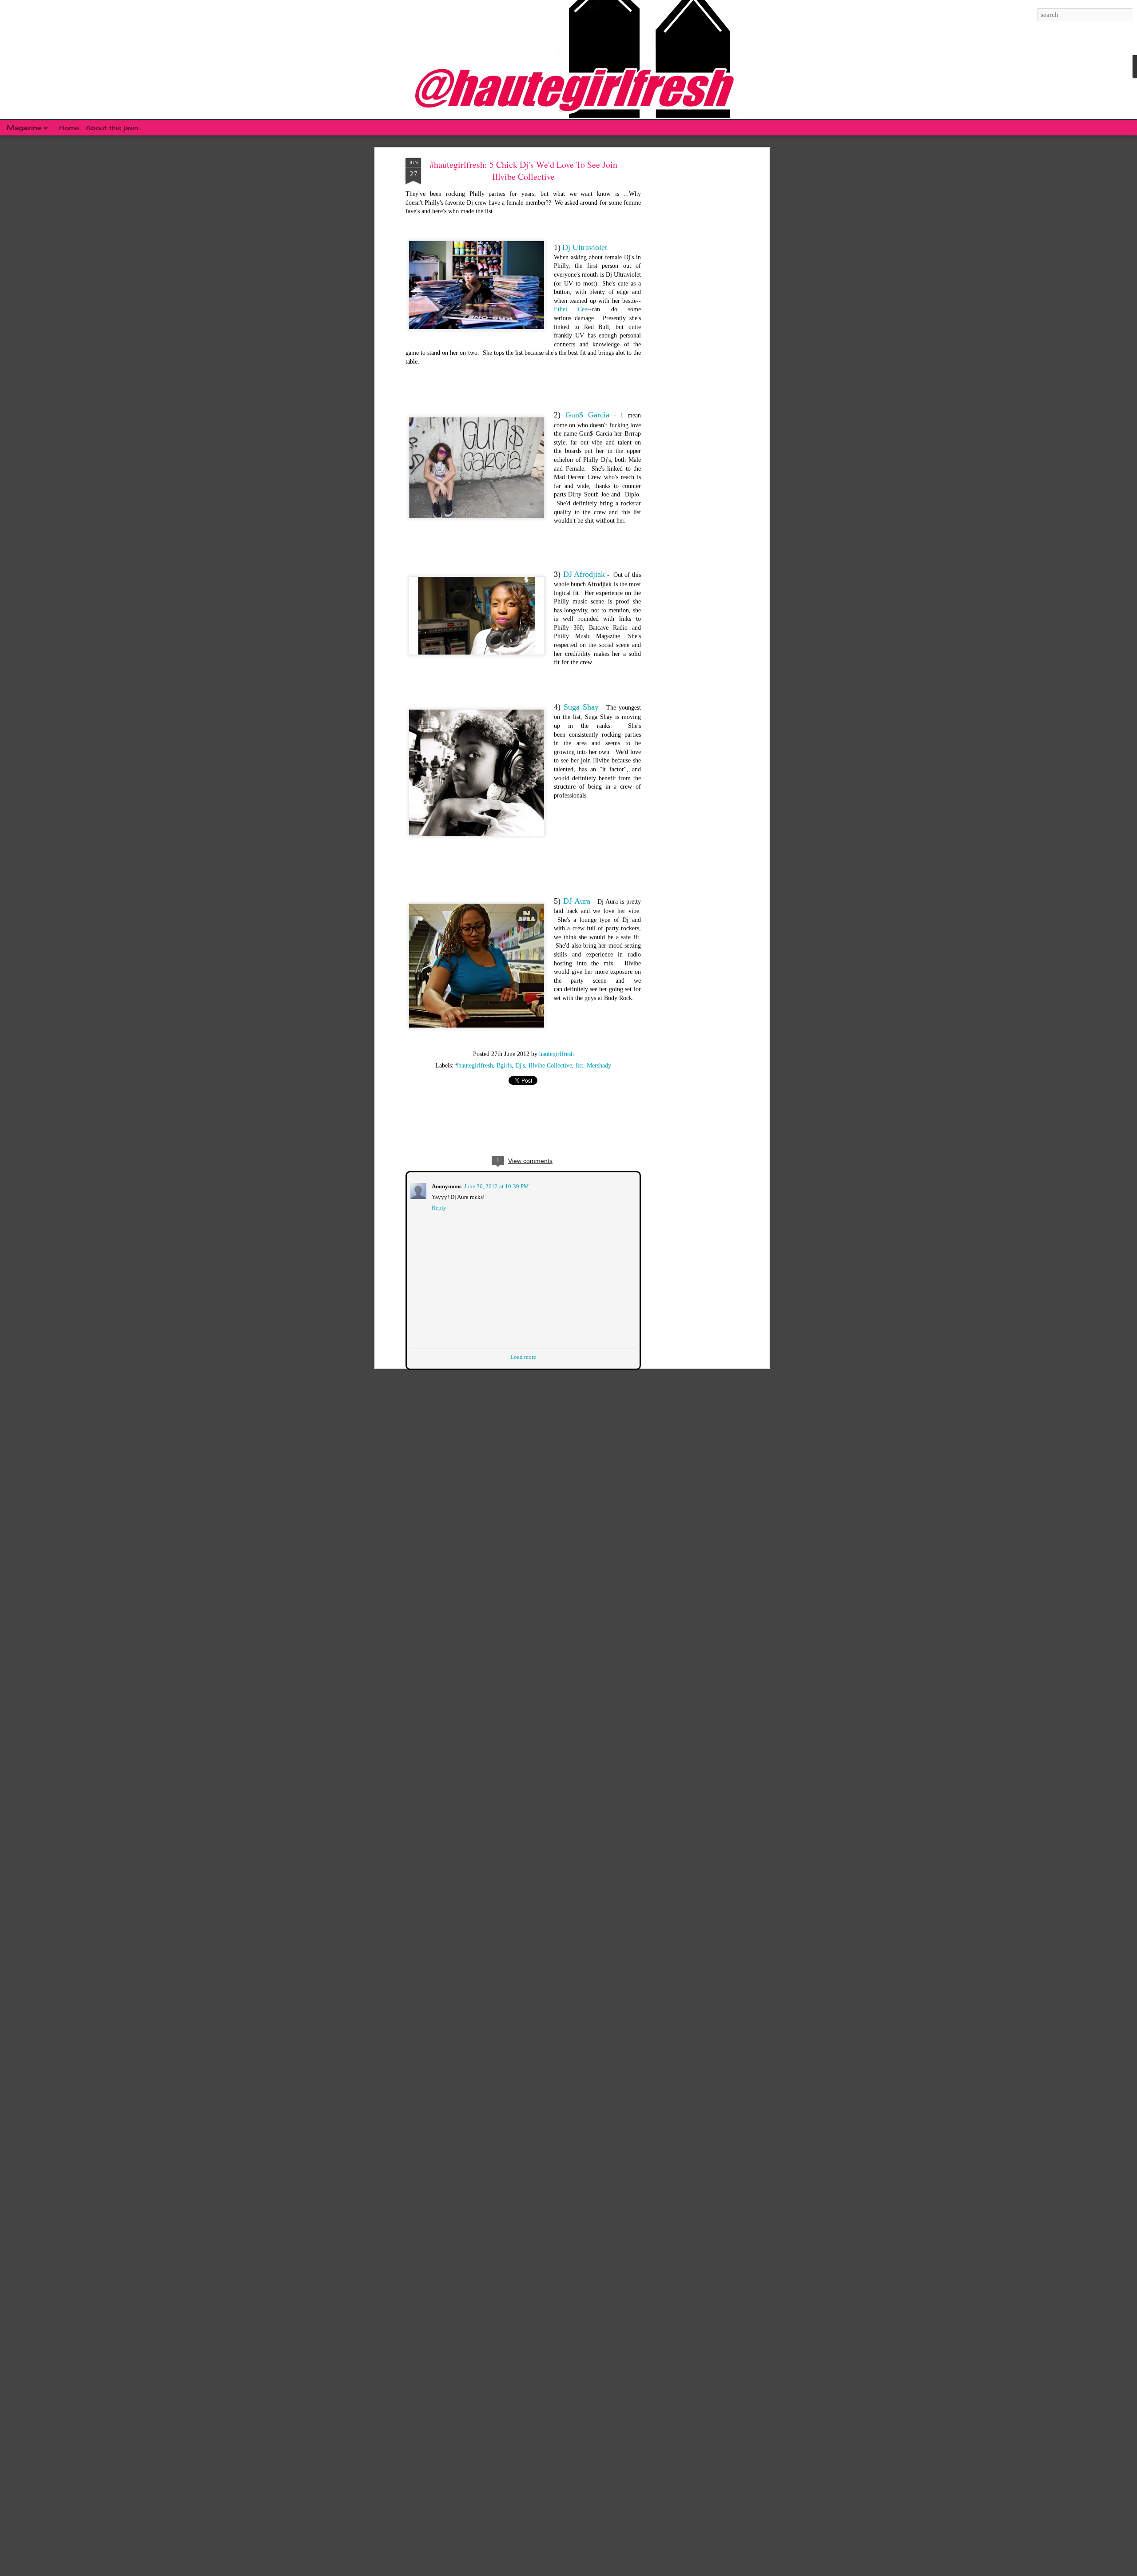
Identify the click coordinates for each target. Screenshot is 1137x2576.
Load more (523, 1356)
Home (70, 128)
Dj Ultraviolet (585, 247)
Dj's (520, 1066)
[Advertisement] (690, 298)
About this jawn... (114, 128)
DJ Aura (577, 901)
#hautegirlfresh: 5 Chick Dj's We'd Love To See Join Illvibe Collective (523, 171)
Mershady (599, 1066)
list (579, 1066)
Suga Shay (581, 707)
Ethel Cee (570, 309)
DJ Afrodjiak (584, 574)
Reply (438, 1207)
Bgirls (504, 1066)
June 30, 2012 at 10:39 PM (496, 1185)
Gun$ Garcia (587, 415)
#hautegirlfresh (474, 1066)
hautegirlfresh (557, 1054)
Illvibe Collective (550, 1066)
